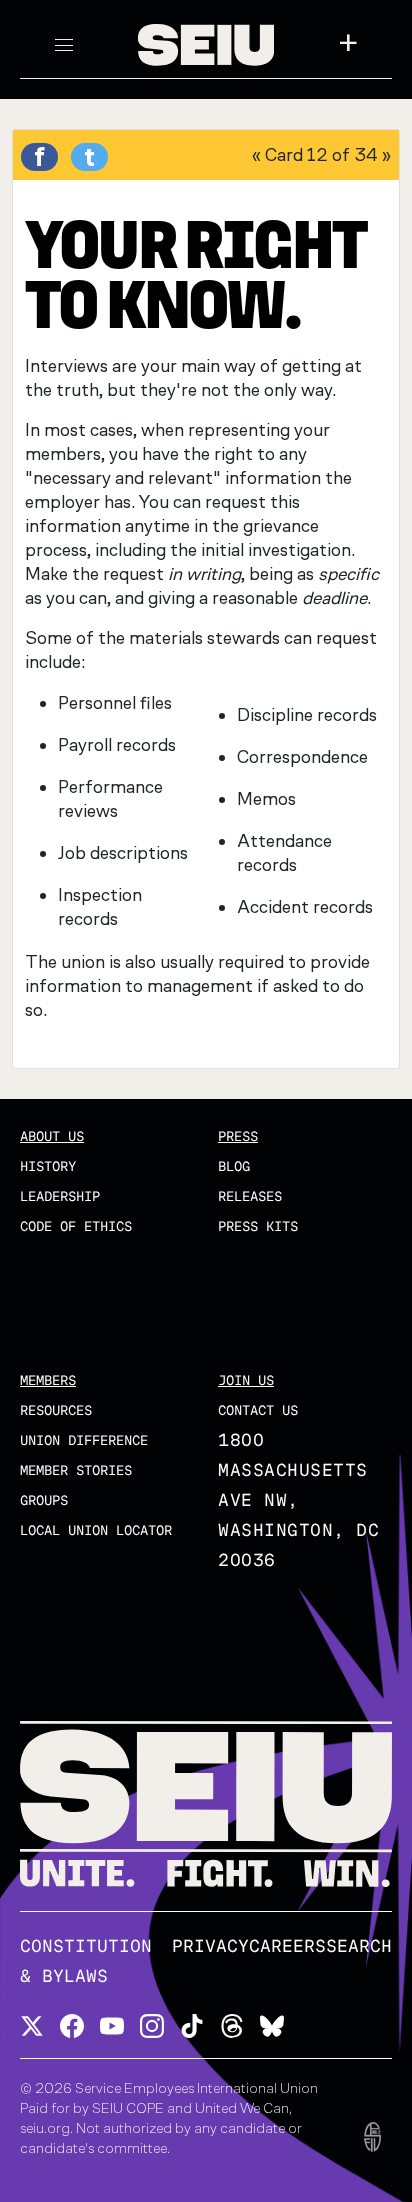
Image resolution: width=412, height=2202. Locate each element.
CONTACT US (258, 1410)
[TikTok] (192, 2024)
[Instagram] (152, 2024)
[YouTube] (112, 2024)
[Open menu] (64, 45)
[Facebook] (72, 2024)
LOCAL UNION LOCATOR (96, 1530)
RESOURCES (56, 1410)
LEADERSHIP (60, 1196)
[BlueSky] (272, 2024)
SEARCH (359, 1946)
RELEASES (250, 1196)
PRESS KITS (258, 1226)
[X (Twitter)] (32, 2024)
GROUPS (44, 1500)
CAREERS (287, 1946)
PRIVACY (210, 1946)
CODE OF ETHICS (76, 1226)
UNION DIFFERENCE (84, 1440)
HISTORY (48, 1166)
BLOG (234, 1166)
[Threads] (232, 2024)
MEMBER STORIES (76, 1470)
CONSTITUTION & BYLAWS (86, 1961)
